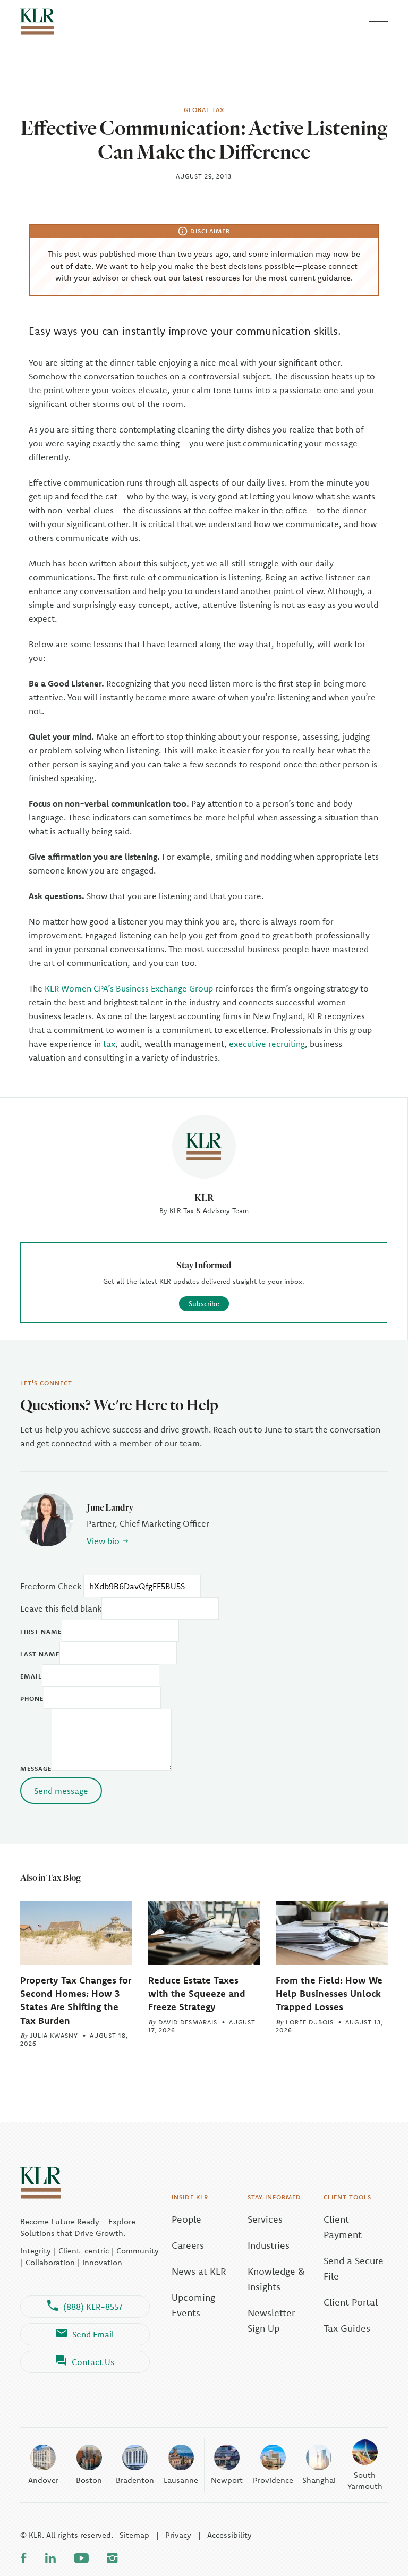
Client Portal (351, 2302)
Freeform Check (51, 1586)
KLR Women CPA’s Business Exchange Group (129, 988)
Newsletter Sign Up (271, 2320)
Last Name (40, 1654)
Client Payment (343, 2227)
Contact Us (93, 2362)
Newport (227, 2480)
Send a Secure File (354, 2268)
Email (31, 1676)
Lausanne (181, 2480)
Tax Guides (347, 2328)
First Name (41, 1632)
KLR (204, 1197)
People (186, 2219)
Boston (89, 2480)
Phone (32, 1698)
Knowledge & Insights (276, 2279)
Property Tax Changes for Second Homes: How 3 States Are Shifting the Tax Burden (76, 2000)
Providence (273, 2480)
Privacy (178, 2535)
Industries (269, 2245)
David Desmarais (188, 2022)
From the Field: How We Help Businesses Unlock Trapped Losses (329, 1993)
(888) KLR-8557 (93, 2307)
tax (109, 1044)
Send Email (93, 2334)
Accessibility (229, 2535)
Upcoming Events (193, 2305)
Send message (61, 1791)
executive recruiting (267, 1044)
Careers (188, 2245)
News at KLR (199, 2271)
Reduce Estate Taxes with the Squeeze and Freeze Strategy (197, 1993)
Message (36, 1769)
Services (265, 2219)
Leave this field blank (61, 1608)
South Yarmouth (365, 2480)
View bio (103, 1541)
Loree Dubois (310, 2022)
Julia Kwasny (54, 2035)
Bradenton (135, 2480)
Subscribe (204, 1303)
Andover (43, 2480)
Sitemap (134, 2535)
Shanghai (319, 2480)
